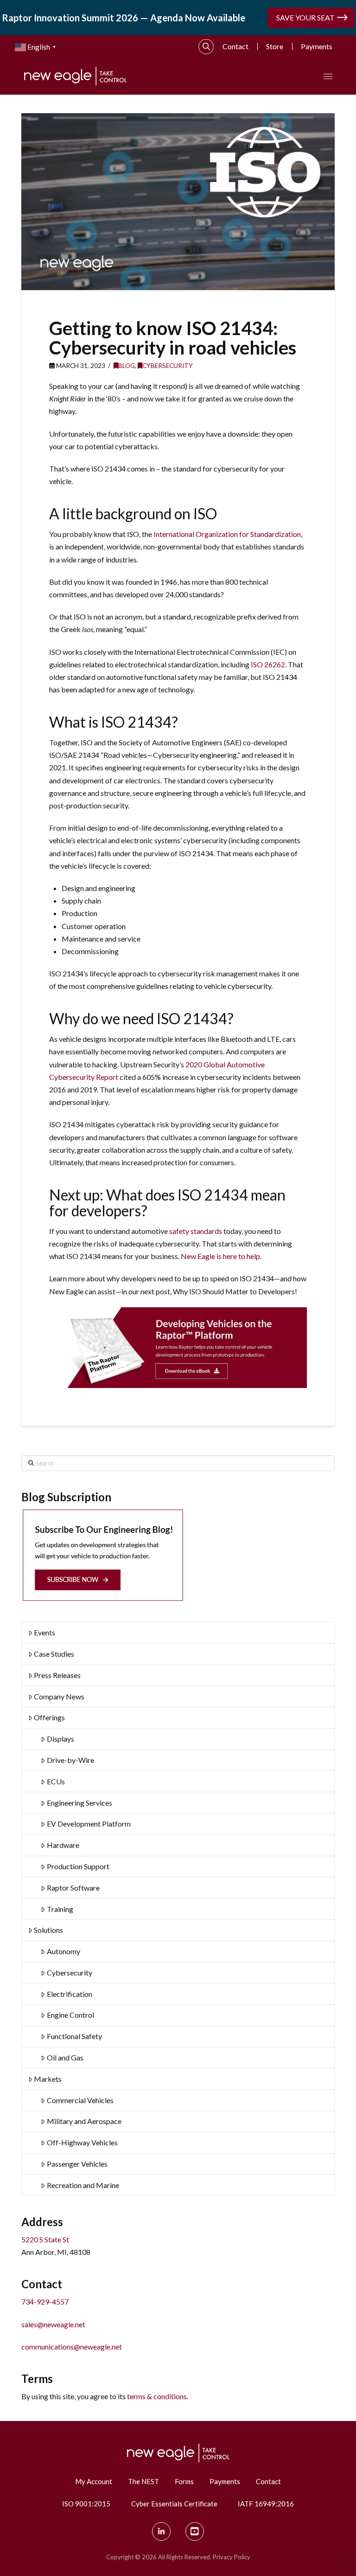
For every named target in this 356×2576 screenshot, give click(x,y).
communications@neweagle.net (72, 2347)
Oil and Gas (65, 2057)
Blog (127, 365)
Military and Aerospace (84, 2121)
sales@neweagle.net (53, 2324)
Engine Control (70, 2015)
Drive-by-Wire (70, 1760)
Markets (48, 2079)
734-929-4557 (45, 2302)
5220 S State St (45, 2239)
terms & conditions (157, 2396)
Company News (59, 1696)
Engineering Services (79, 1803)
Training (60, 1909)
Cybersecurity (168, 365)
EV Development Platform (89, 1824)
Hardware (63, 1845)
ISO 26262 (268, 664)
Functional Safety (74, 2036)
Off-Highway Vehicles (82, 2142)
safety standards (196, 1231)
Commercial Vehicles (80, 2100)
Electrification (70, 1994)
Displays (60, 1739)
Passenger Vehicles (77, 2164)
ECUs (56, 1781)
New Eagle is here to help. (222, 1256)
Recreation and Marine (83, 2185)
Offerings (49, 1717)
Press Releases (57, 1675)
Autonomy (64, 1951)
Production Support (78, 1866)
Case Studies (54, 1654)
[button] (206, 47)
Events (44, 1632)
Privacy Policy (232, 2557)
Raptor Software (73, 1888)
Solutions (48, 1930)
